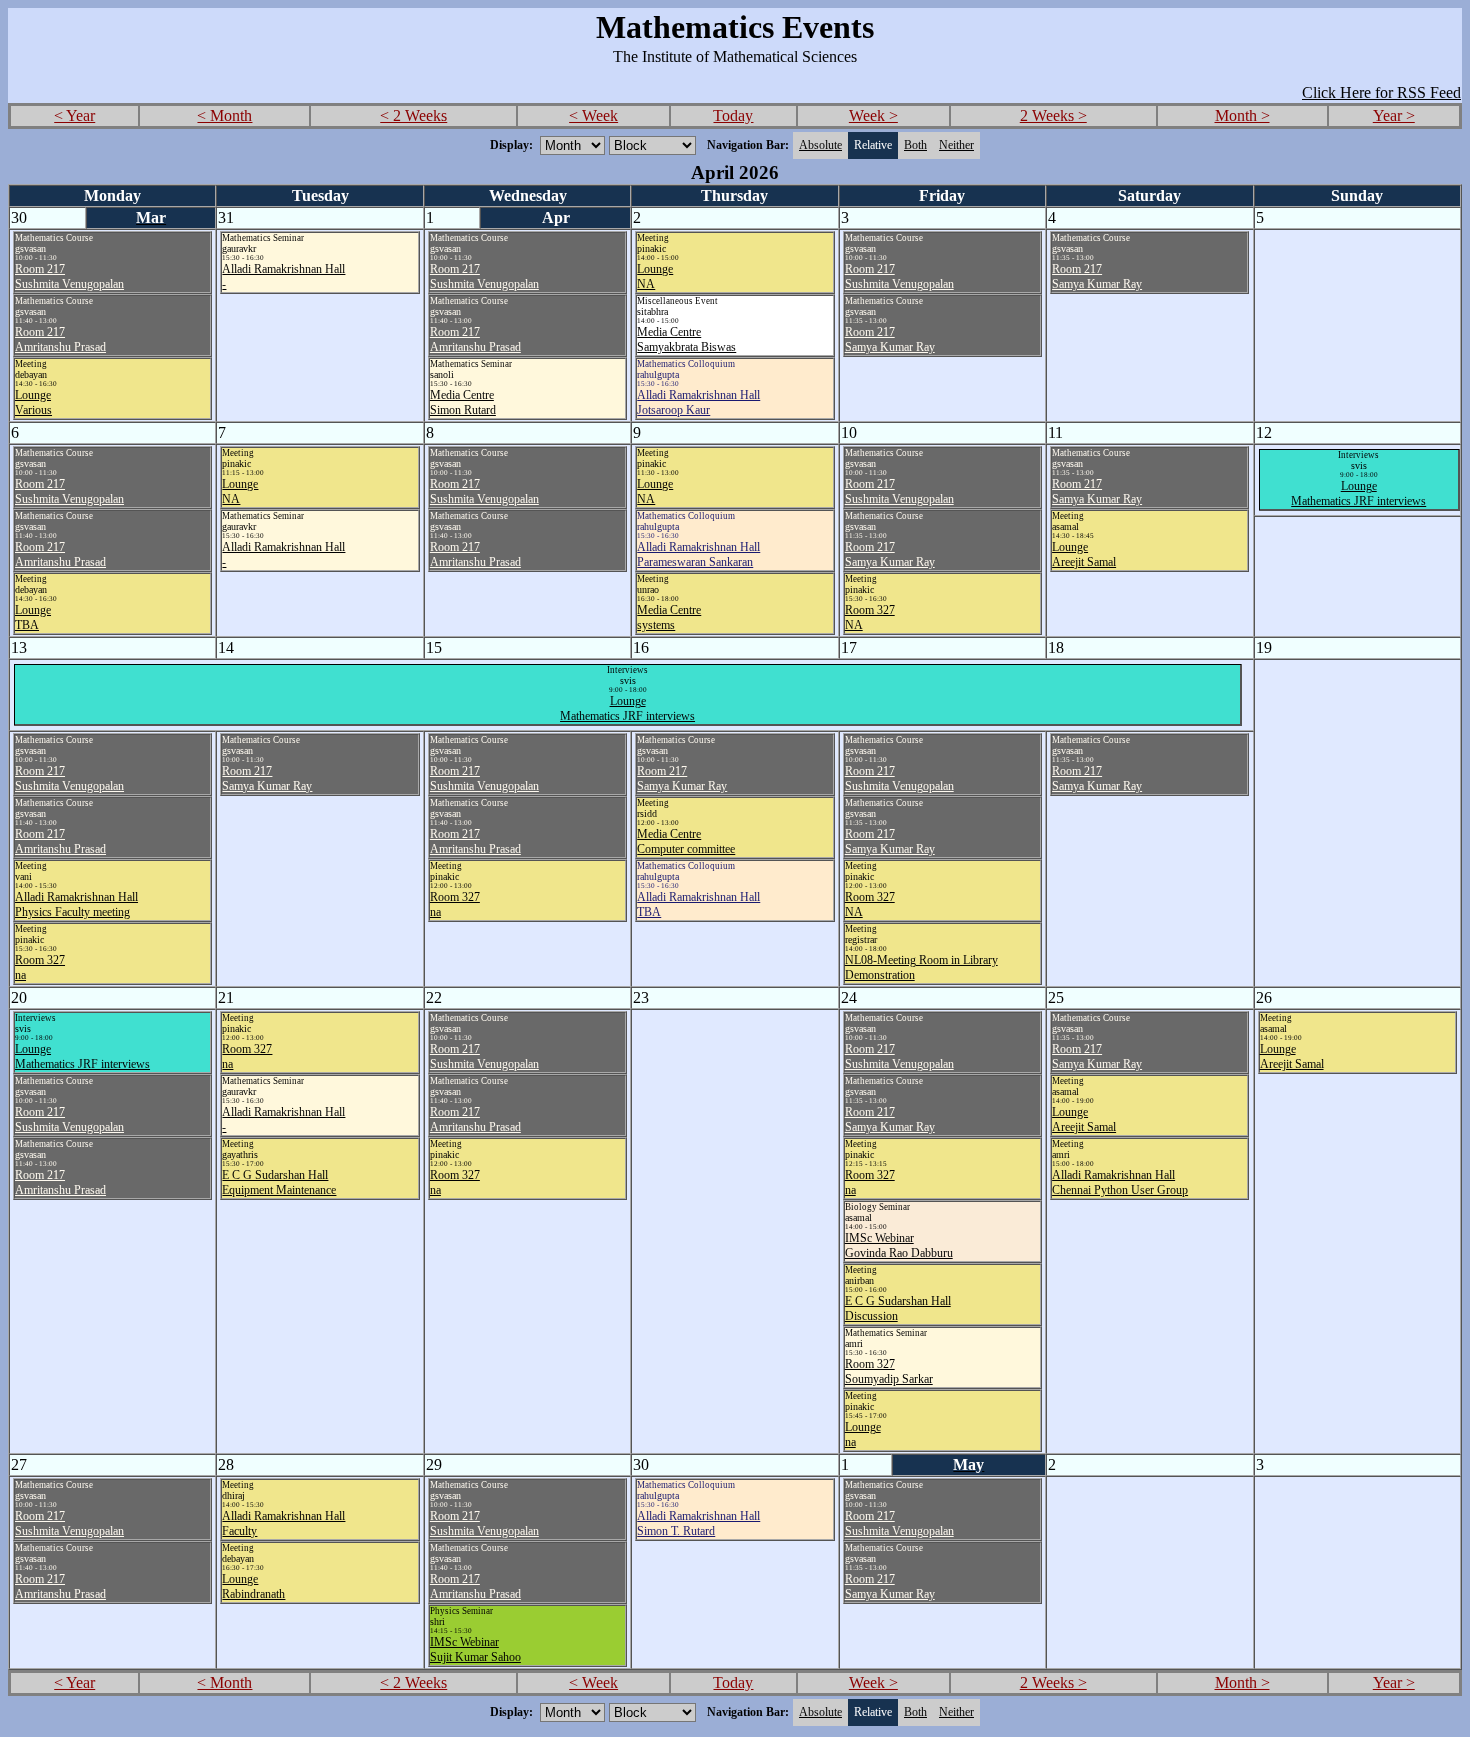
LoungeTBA (33, 617)
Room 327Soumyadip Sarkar (889, 1371)
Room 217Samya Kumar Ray (890, 339)
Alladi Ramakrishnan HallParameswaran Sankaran (698, 554)
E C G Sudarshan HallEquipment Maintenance (279, 1182)
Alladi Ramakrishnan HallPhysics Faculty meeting (76, 904)
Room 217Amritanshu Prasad (60, 339)
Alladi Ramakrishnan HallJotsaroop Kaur (698, 402)
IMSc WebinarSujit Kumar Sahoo (475, 1649)
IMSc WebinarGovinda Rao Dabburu (899, 1245)
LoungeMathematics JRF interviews (1358, 493)
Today (733, 115)
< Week (593, 115)
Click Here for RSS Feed (1381, 92)
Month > (1242, 115)
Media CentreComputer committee (686, 841)
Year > (1394, 115)
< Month (224, 115)
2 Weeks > (1053, 115)
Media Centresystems (669, 617)
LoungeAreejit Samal (1084, 554)
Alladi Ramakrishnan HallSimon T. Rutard (698, 1523)
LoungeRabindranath (253, 1586)
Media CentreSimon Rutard (463, 402)
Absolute (820, 145)
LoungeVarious (33, 402)
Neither (956, 145)
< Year (74, 115)
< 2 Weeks (413, 115)
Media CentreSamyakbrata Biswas (686, 339)
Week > (873, 115)
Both (915, 145)
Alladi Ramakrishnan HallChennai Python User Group (1120, 1182)
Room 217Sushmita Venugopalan (69, 276)
